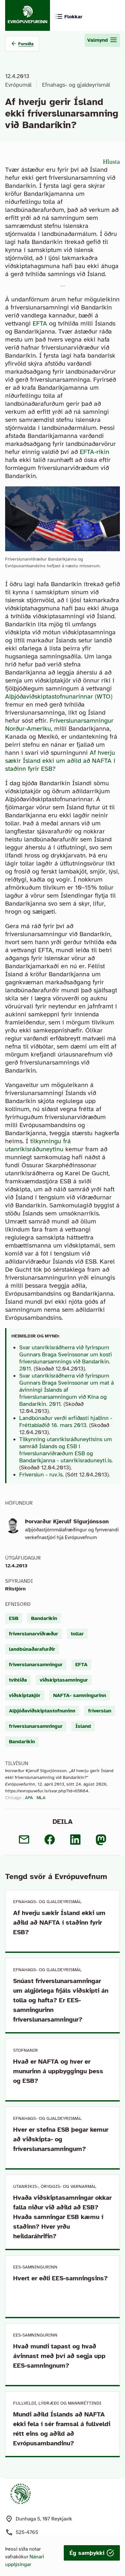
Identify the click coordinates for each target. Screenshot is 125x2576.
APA (29, 1798)
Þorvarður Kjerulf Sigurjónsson (67, 1521)
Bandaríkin (44, 1618)
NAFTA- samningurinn (80, 1695)
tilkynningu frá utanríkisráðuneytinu (38, 1145)
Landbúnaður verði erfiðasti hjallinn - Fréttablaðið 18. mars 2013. (66, 1422)
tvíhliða (18, 1680)
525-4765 (27, 2532)
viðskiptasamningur (64, 1680)
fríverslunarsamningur (36, 1665)
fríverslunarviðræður (33, 1634)
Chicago (13, 1798)
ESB (14, 1618)
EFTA (40, 323)
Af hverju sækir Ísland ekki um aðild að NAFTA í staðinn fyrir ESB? (60, 761)
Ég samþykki (88, 2553)
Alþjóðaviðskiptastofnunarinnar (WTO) (59, 696)
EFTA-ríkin (95, 452)
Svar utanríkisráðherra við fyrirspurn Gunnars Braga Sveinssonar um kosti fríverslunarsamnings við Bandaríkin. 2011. (66, 1358)
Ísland (83, 1726)
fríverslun (100, 1711)
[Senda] (24, 1840)
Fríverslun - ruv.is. (42, 1475)
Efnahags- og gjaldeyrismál (76, 85)
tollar (77, 1634)
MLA (41, 1798)
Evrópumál (18, 85)
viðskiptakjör (25, 1695)
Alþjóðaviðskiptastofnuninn (42, 1711)
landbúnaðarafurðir (32, 1649)
